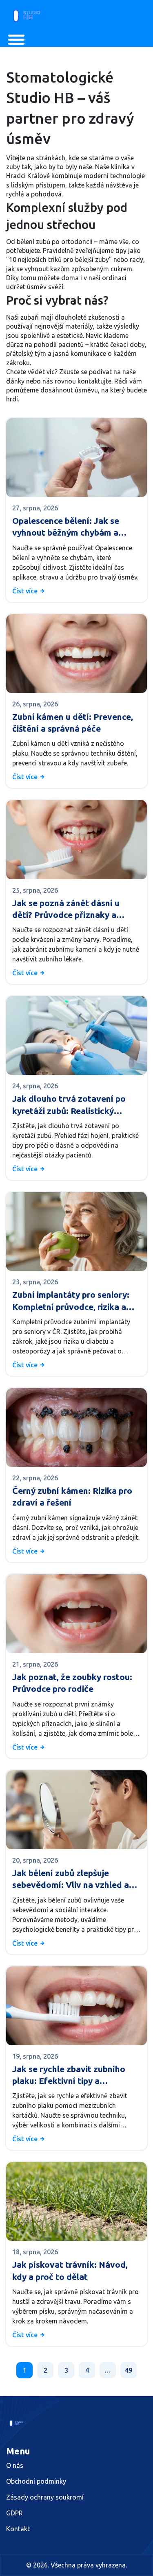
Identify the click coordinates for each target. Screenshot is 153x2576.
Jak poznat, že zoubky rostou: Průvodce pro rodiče (72, 1683)
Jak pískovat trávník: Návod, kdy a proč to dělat (70, 2270)
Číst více (26, 591)
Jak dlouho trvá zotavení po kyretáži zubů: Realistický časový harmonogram (69, 1105)
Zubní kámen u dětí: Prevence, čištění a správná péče (73, 722)
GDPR (14, 2513)
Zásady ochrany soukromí (45, 2497)
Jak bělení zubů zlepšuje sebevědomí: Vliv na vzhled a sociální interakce (71, 1880)
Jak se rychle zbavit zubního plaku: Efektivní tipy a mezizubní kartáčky (69, 2076)
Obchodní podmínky (36, 2481)
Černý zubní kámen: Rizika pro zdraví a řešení (72, 1496)
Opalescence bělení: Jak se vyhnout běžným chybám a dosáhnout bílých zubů (66, 527)
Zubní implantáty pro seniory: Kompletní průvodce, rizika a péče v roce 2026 (71, 1301)
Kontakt (18, 2529)
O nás (15, 2465)
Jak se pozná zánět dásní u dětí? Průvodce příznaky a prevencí (66, 910)
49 (129, 2370)
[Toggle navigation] (16, 40)
